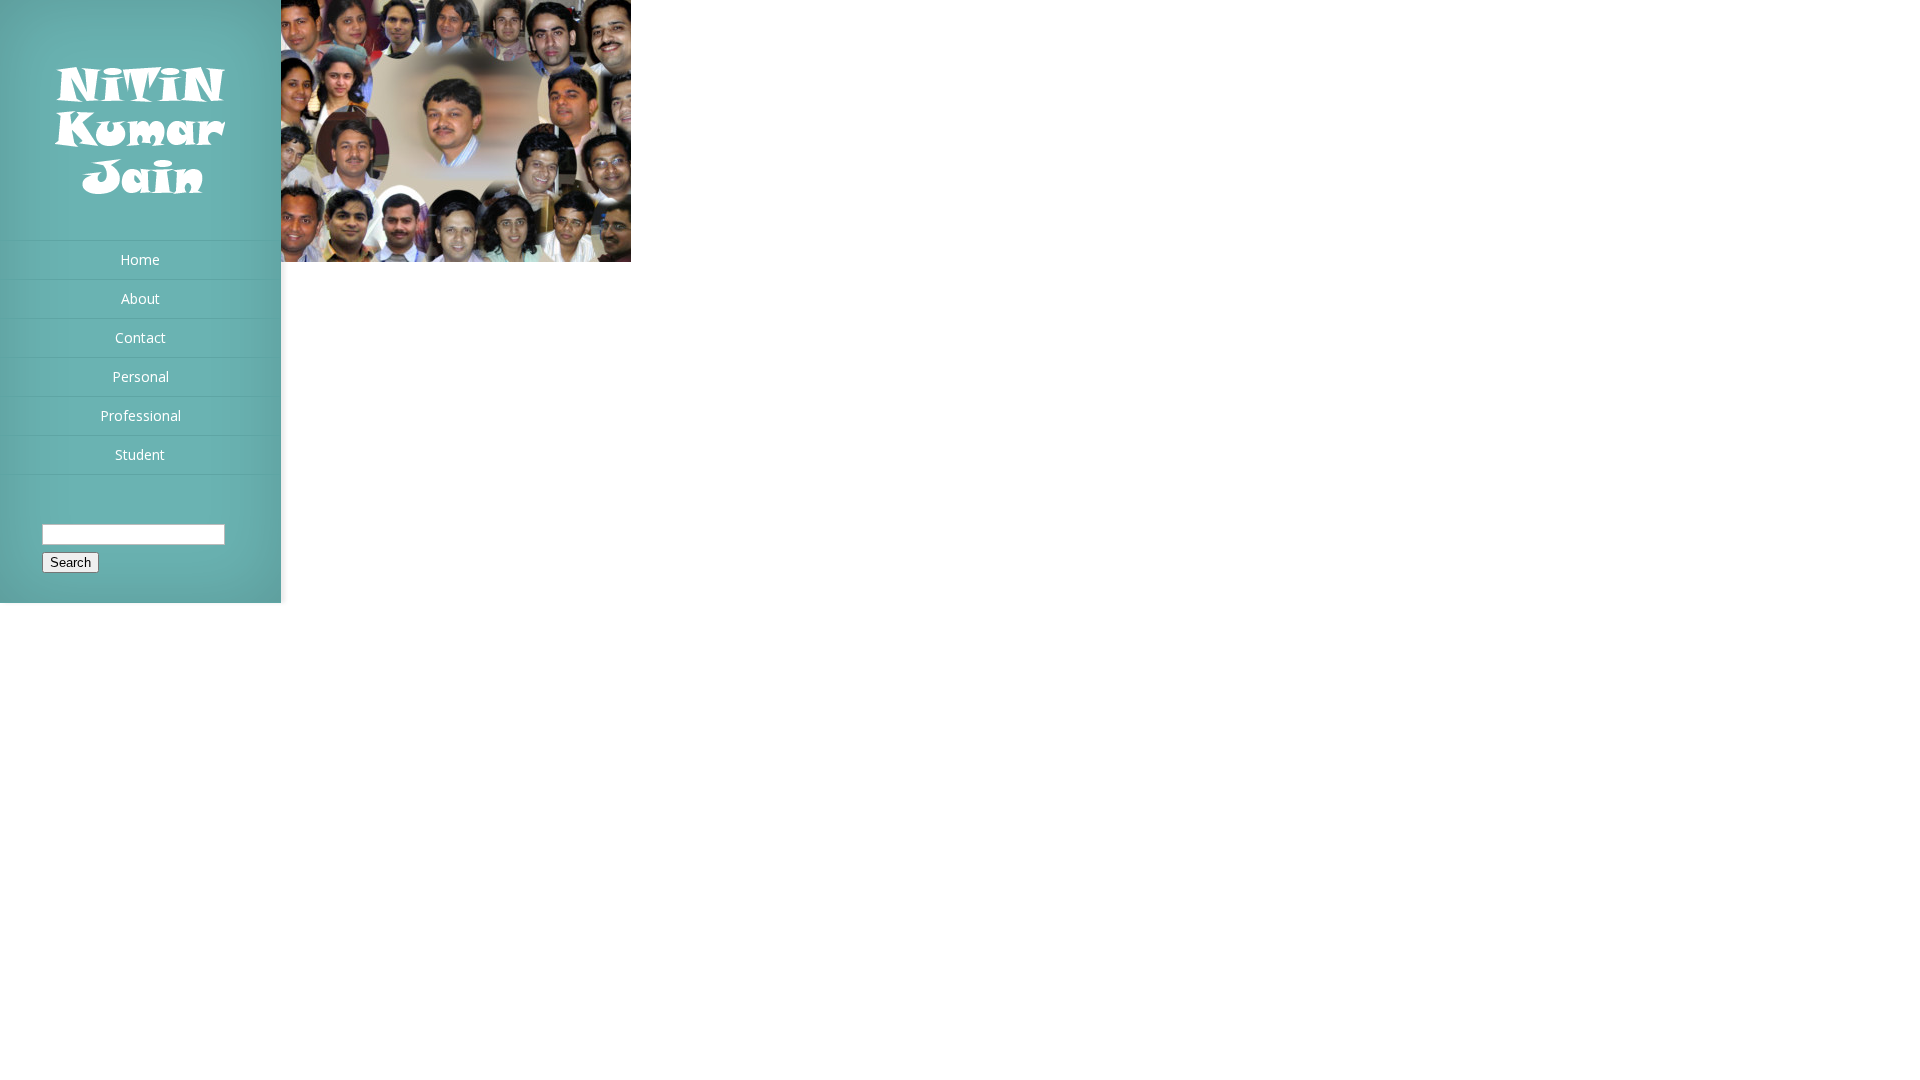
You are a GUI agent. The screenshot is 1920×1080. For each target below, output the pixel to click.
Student (140, 454)
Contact (140, 337)
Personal (140, 376)
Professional (140, 415)
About (140, 298)
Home (140, 259)
